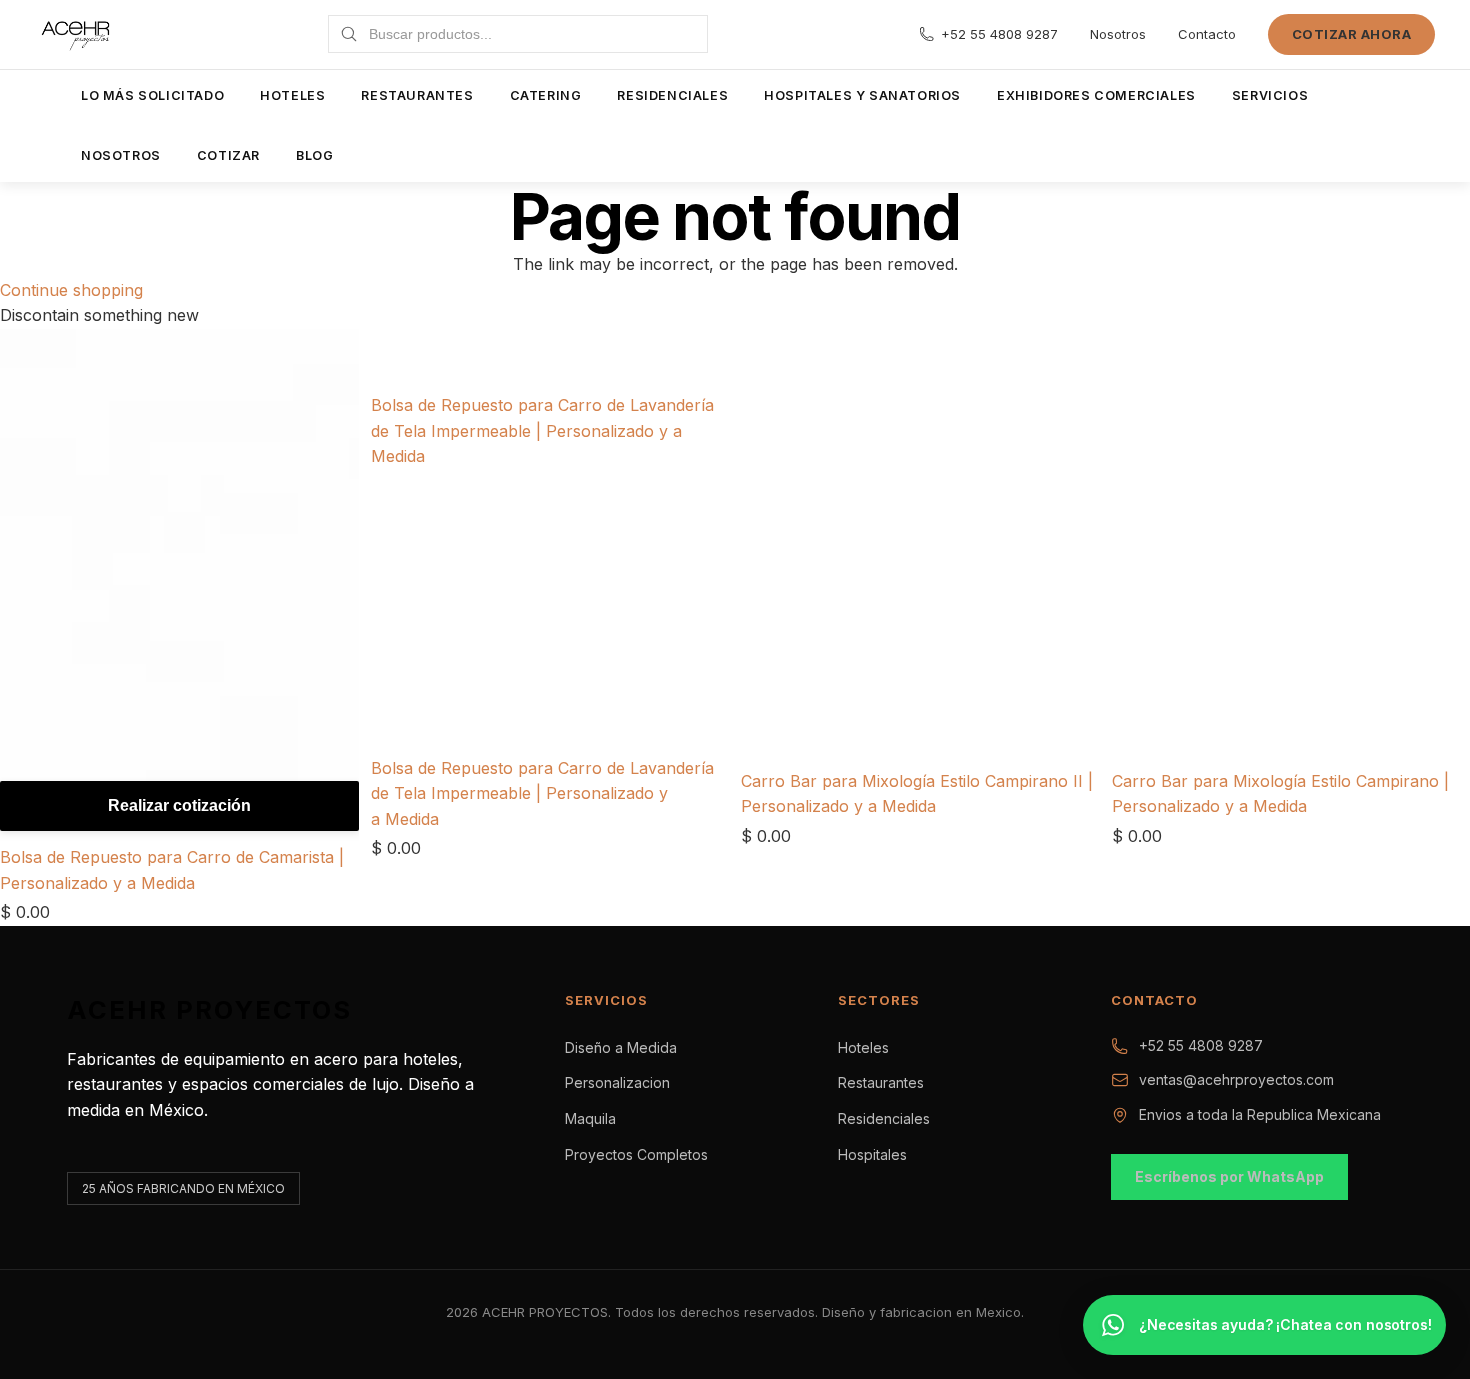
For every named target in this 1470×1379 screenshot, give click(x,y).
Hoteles (292, 95)
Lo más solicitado (152, 95)
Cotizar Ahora (1352, 34)
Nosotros (1118, 34)
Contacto (1207, 34)
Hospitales (872, 1154)
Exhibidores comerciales (1096, 95)
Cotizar (228, 155)
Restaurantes (417, 95)
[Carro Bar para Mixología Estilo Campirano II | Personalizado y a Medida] (920, 367)
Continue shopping (71, 290)
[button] (1264, 1325)
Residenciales (672, 95)
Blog (314, 155)
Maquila (590, 1118)
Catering (546, 95)
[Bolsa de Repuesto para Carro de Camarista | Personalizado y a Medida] (179, 585)
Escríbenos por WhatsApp (1229, 1176)
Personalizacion (617, 1082)
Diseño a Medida (621, 1047)
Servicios (1270, 95)
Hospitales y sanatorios (862, 95)
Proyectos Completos (636, 1154)
